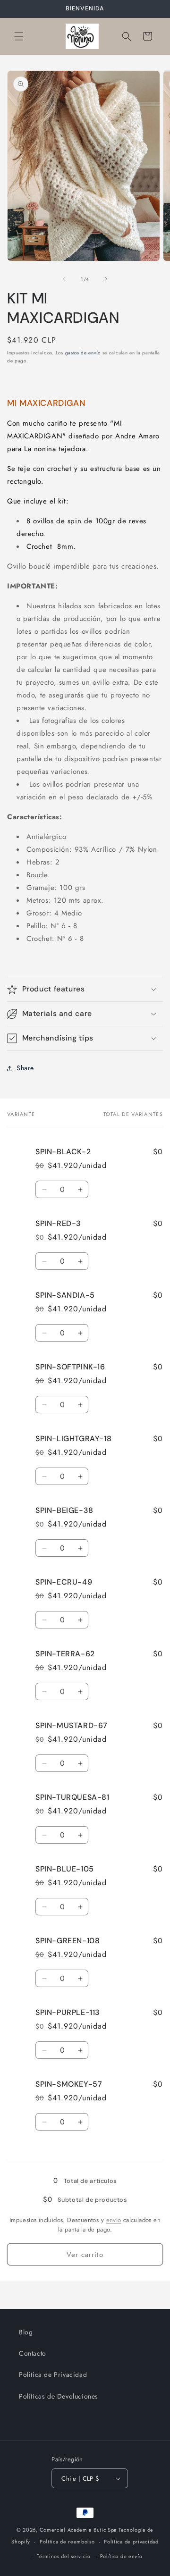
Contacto (33, 2353)
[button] (19, 36)
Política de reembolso (67, 2542)
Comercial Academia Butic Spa (78, 2530)
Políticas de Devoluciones (59, 2396)
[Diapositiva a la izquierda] (64, 279)
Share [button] (25, 1068)
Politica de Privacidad (53, 2375)
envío (114, 2220)
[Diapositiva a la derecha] (106, 279)
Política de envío (121, 2556)
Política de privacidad (131, 2542)
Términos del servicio (64, 2556)
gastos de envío (83, 353)
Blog (26, 2332)
